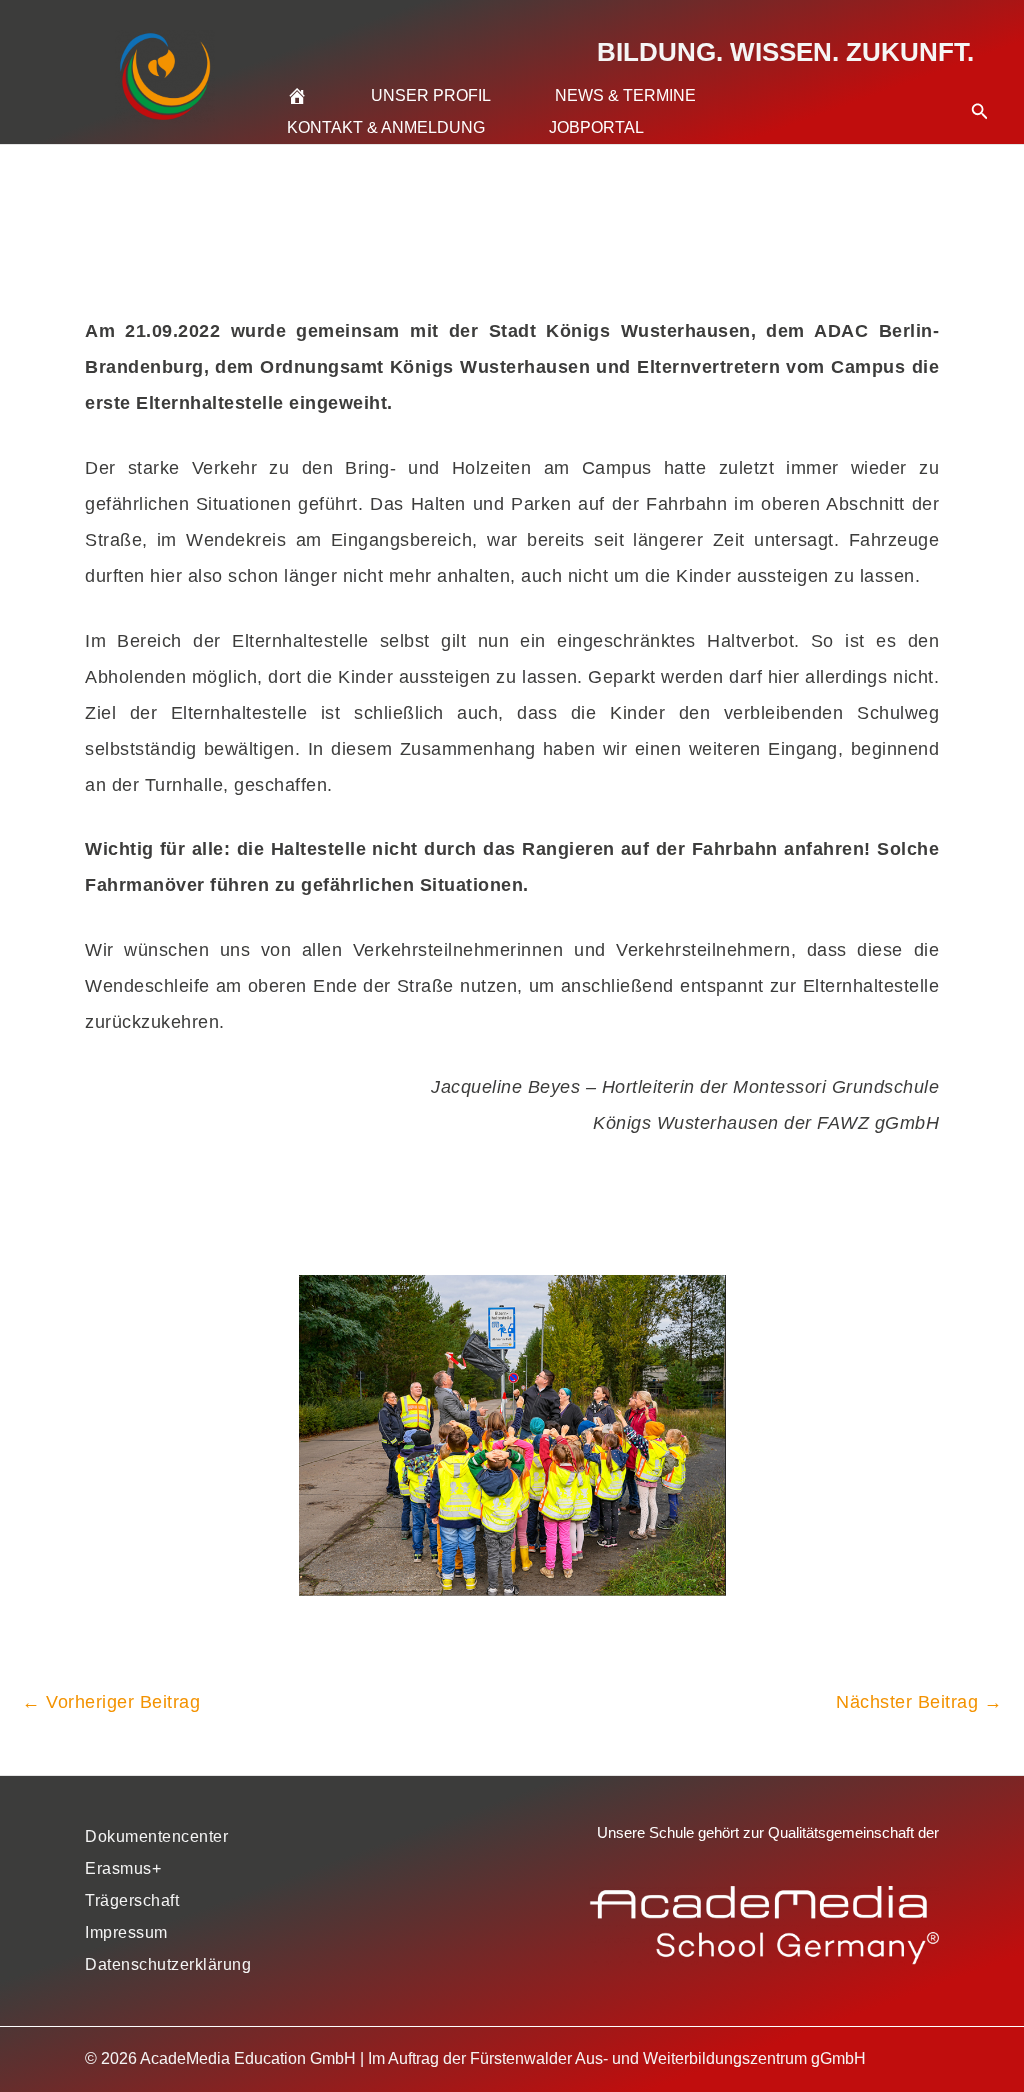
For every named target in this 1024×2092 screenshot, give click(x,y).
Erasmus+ (123, 1868)
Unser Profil (431, 95)
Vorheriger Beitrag (111, 1702)
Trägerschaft (132, 1900)
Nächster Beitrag (919, 1702)
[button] (980, 87)
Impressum (126, 1932)
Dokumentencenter (156, 1836)
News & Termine (625, 95)
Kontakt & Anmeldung (386, 127)
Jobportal (596, 127)
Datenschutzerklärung (168, 1964)
